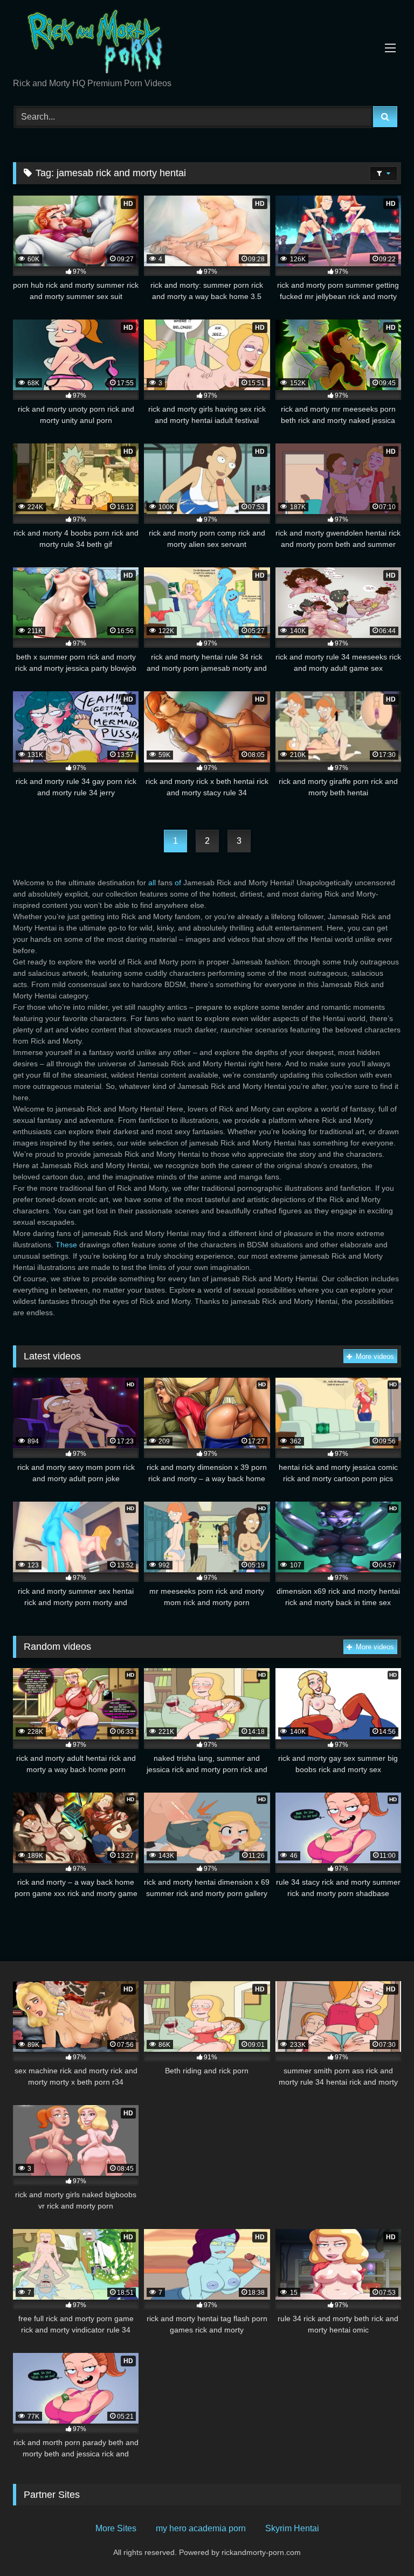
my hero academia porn (201, 2528)
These (66, 1245)
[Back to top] (381, 2544)
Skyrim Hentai (292, 2528)
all (152, 883)
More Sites (116, 2528)
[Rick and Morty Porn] (207, 43)
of (178, 883)
